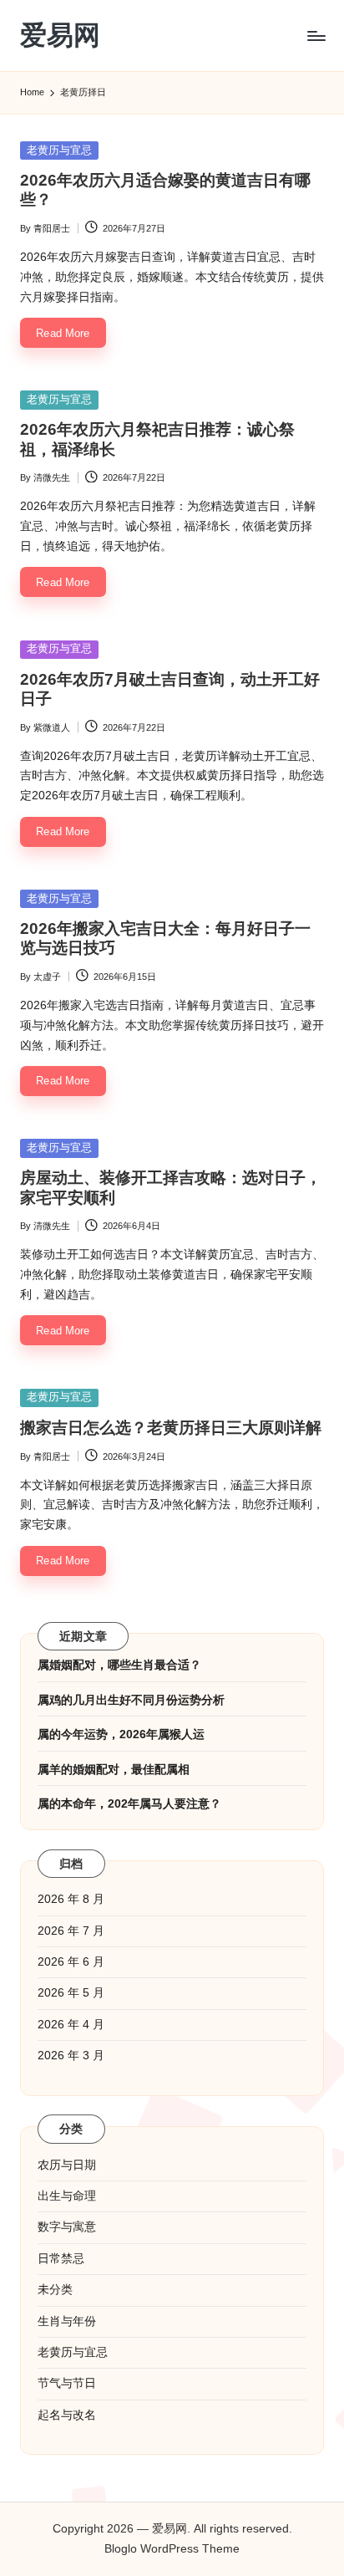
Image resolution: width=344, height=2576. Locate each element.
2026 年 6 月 (71, 1962)
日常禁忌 (61, 2259)
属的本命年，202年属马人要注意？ (129, 1804)
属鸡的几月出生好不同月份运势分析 (131, 1700)
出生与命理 (67, 2196)
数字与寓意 (67, 2227)
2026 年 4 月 (71, 2025)
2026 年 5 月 (71, 1993)
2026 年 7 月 (71, 1931)
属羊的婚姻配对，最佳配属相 (114, 1770)
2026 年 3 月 (71, 2056)
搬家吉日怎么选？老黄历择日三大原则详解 (171, 1428)
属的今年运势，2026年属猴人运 (121, 1734)
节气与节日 (67, 2383)
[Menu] (316, 36)
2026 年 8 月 (71, 1899)
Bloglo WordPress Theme (172, 2549)
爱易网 (60, 36)
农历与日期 (67, 2165)
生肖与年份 (67, 2321)
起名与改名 (67, 2415)
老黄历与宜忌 (59, 150)
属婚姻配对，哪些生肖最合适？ (119, 1665)
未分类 (55, 2290)
